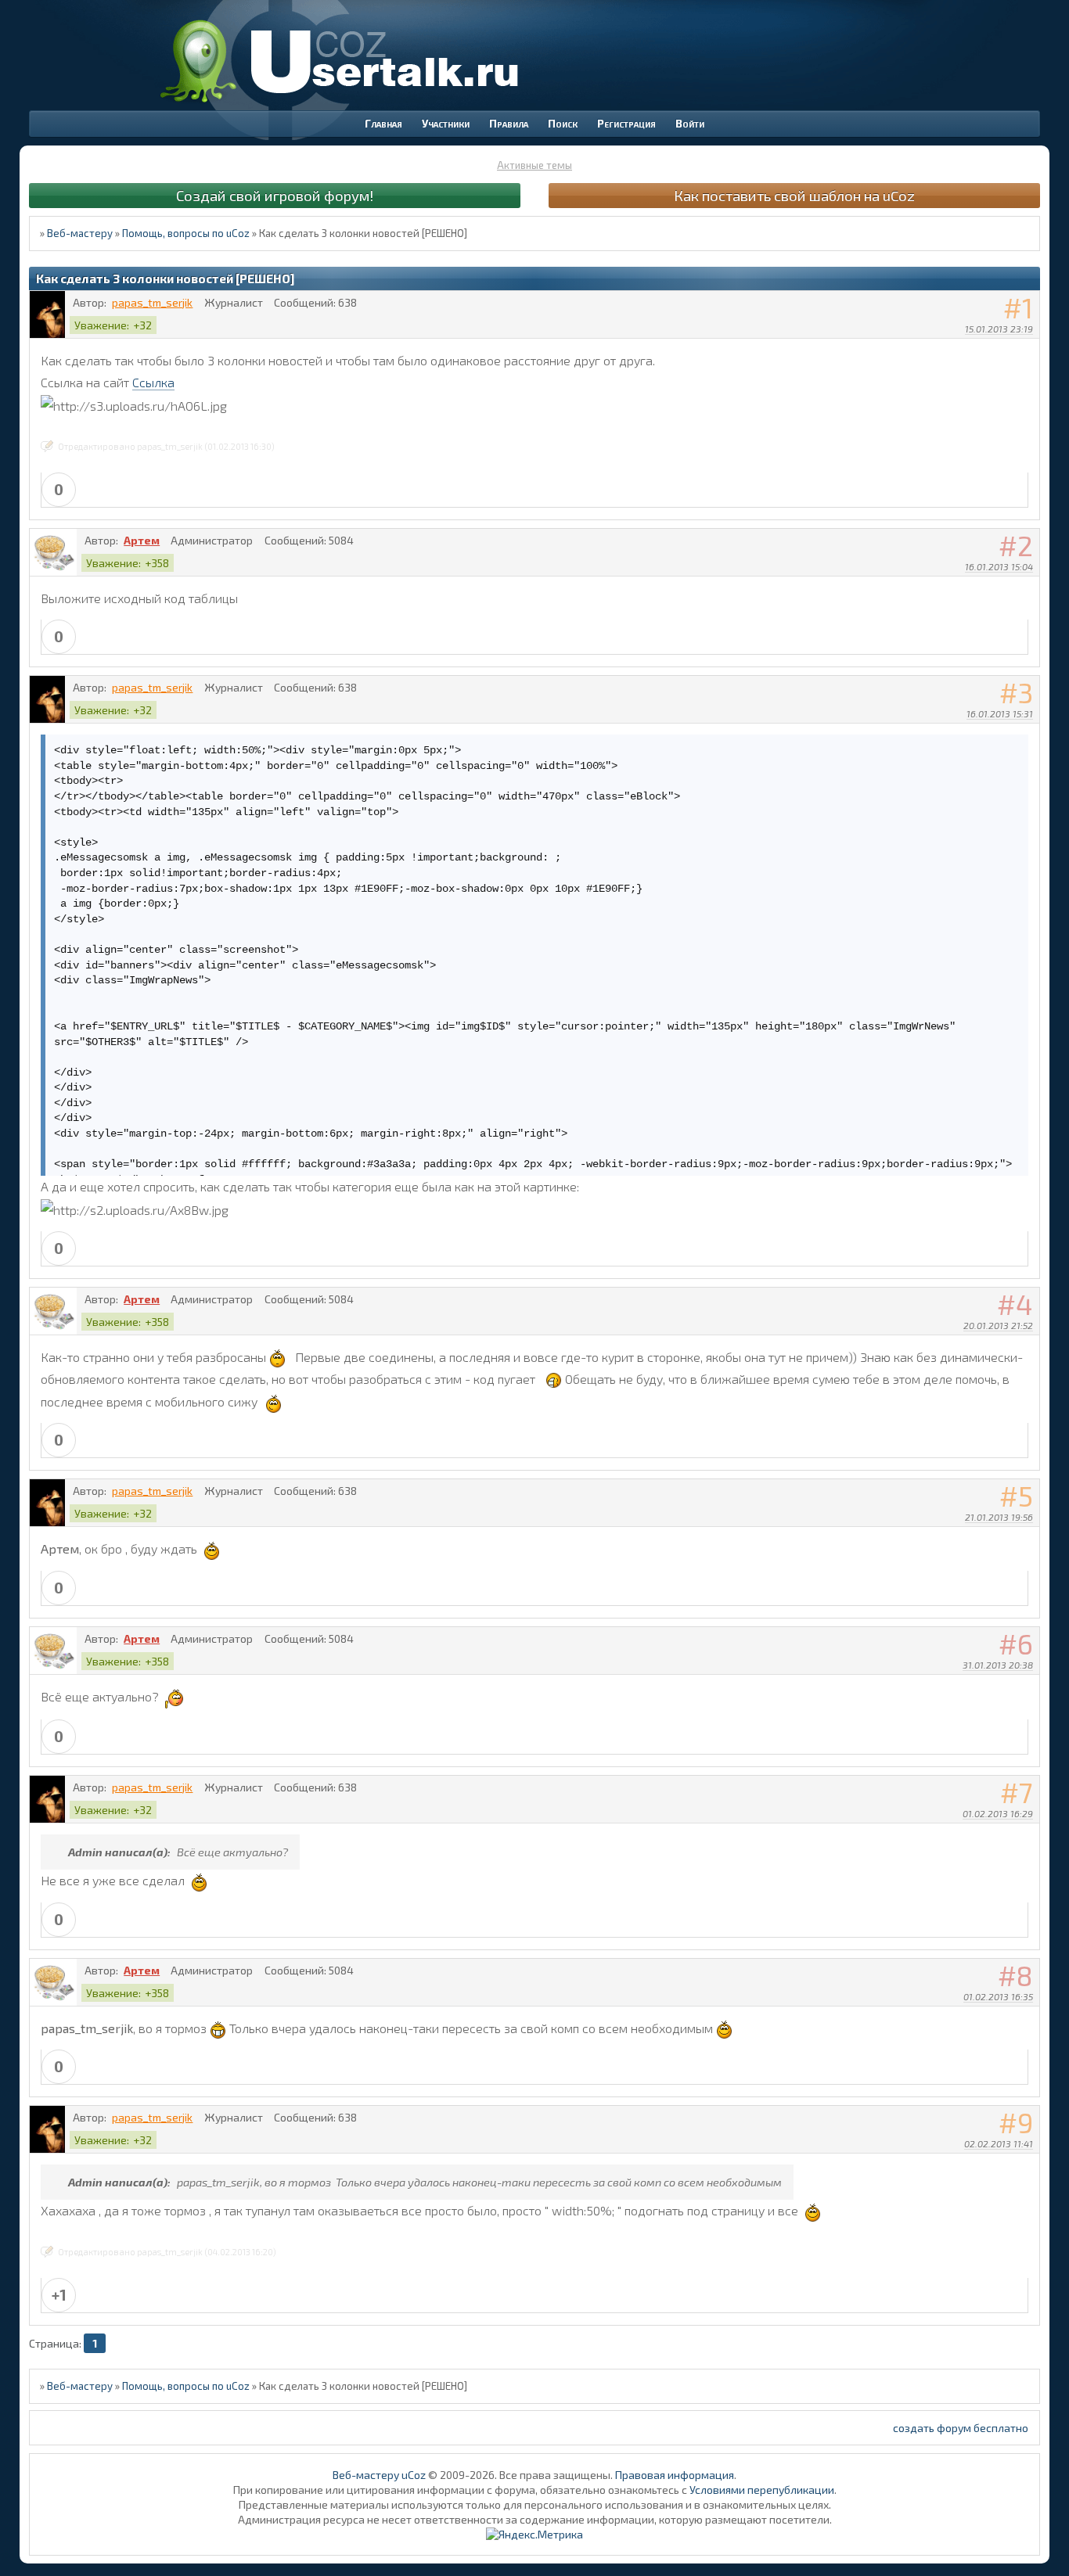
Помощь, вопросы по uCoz (186, 233)
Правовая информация (675, 2475)
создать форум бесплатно (961, 2428)
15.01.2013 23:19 (999, 329)
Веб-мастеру (80, 233)
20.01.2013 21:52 (998, 1325)
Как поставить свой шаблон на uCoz (794, 195)
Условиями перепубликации (762, 2490)
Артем (142, 540)
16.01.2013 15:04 (999, 566)
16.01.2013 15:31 (1000, 713)
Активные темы (534, 165)
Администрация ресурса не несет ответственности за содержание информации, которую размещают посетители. (535, 2519)
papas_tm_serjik (152, 302)
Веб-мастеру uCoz (379, 2475)
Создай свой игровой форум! (275, 195)
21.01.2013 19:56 (999, 1517)
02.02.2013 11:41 (999, 2143)
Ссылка (153, 382)
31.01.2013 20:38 (998, 1665)
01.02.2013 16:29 (998, 1813)
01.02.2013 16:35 (998, 1996)
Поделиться (1028, 349)
